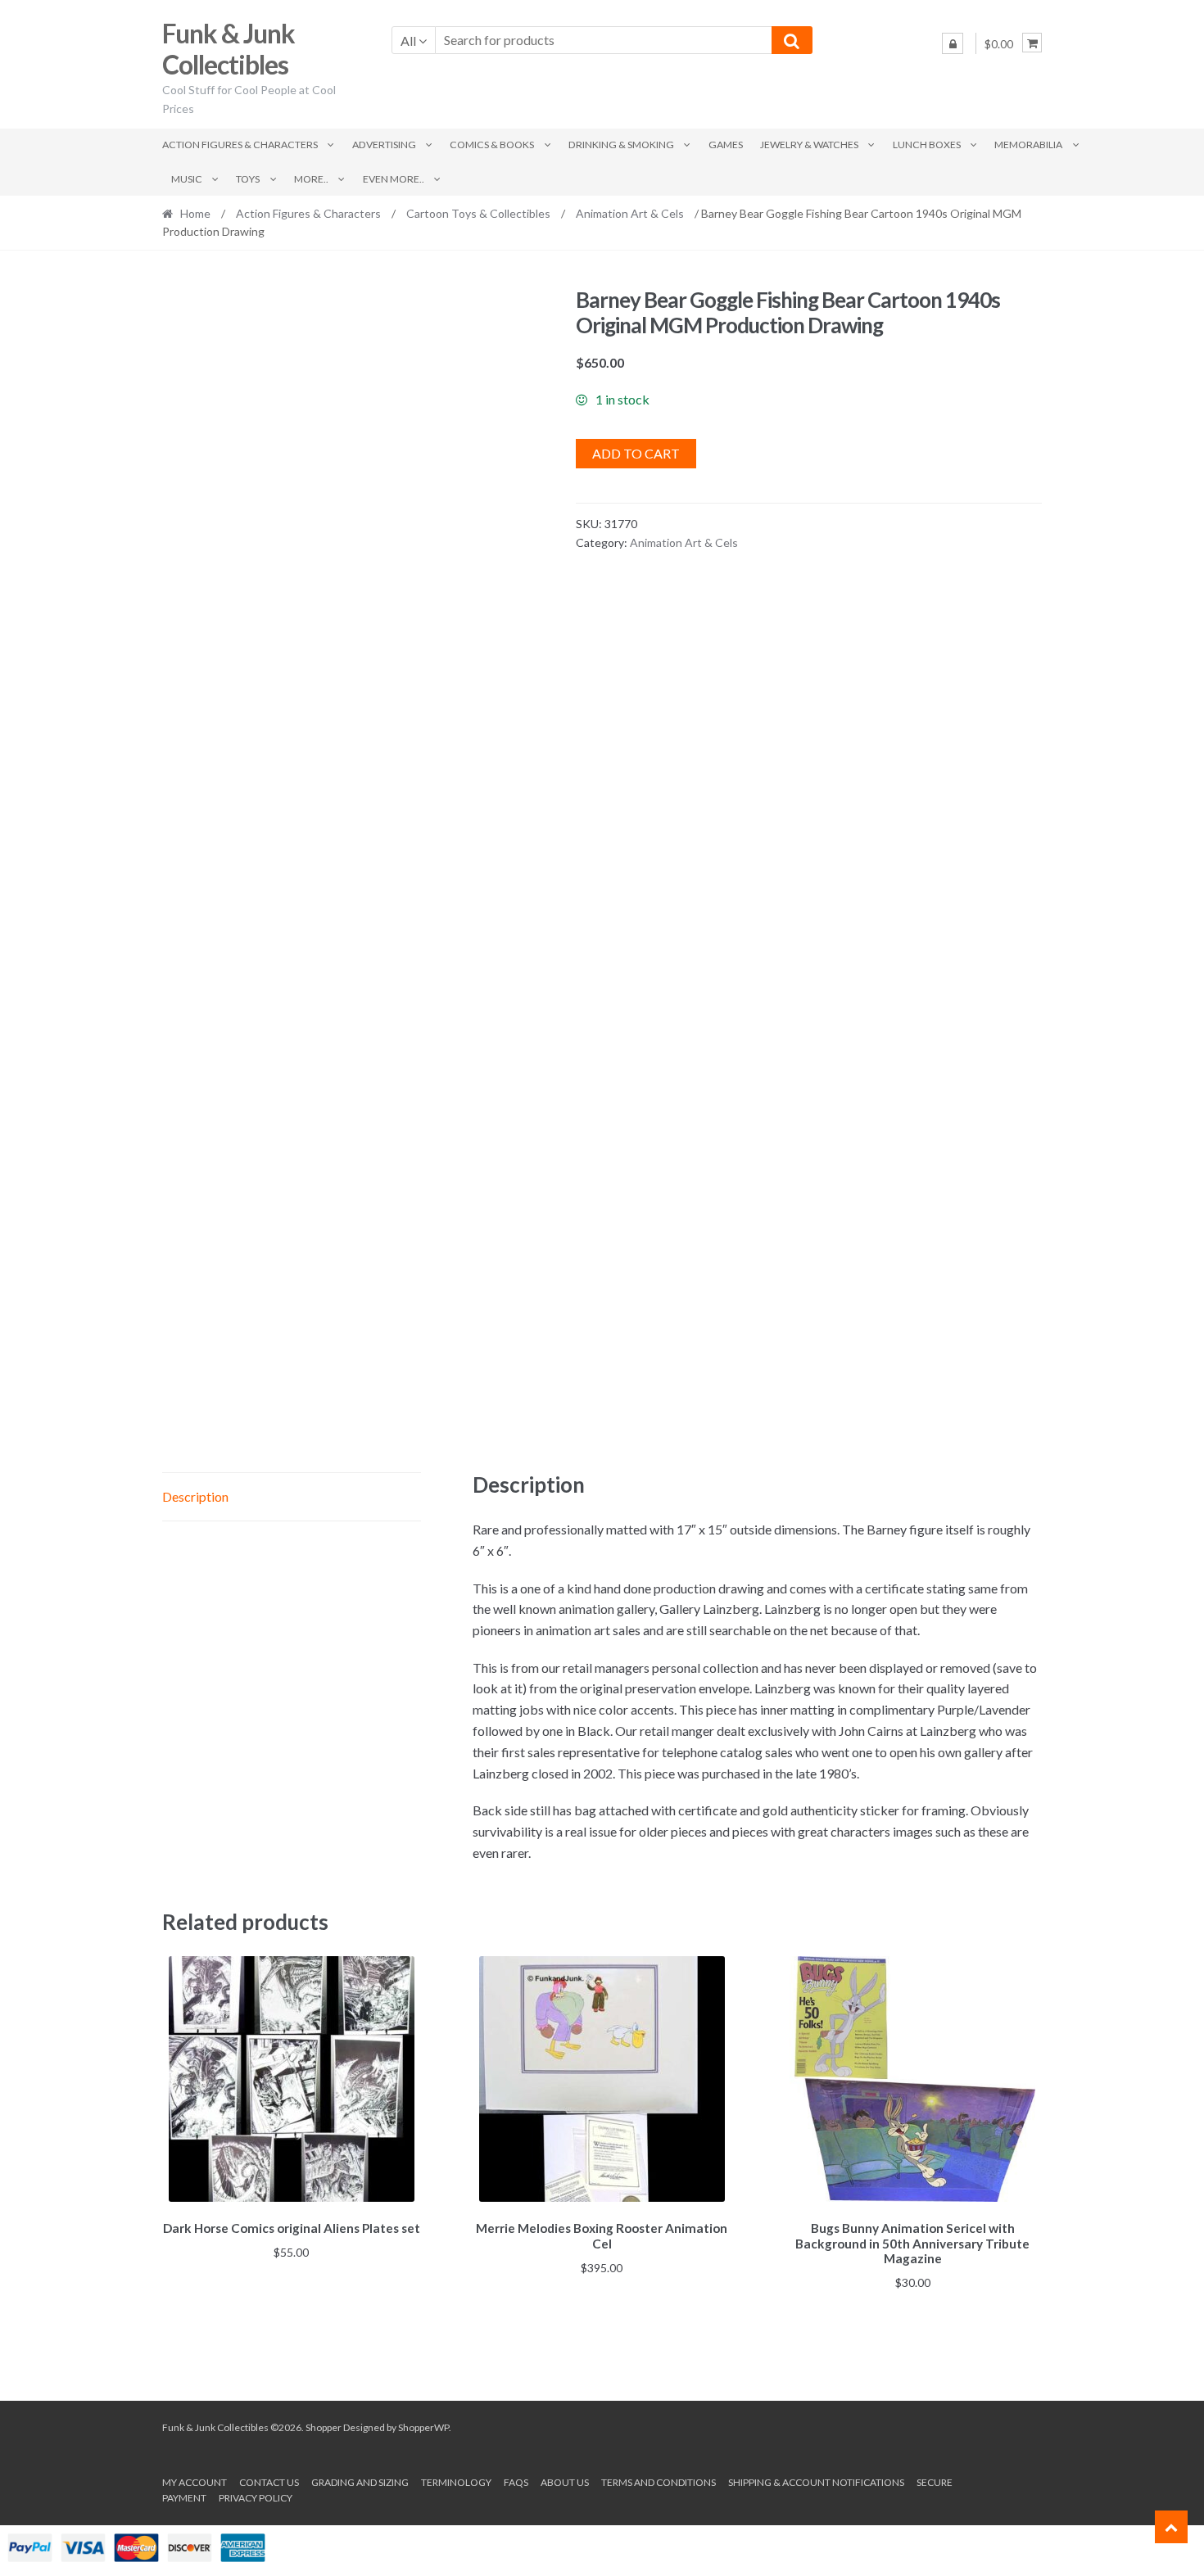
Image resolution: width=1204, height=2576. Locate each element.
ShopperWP (423, 2427)
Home (195, 213)
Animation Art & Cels (630, 213)
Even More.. (394, 179)
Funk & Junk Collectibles (229, 49)
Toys (248, 179)
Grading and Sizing (360, 2482)
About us (565, 2482)
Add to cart (636, 453)
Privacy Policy (256, 2498)
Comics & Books (492, 145)
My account (195, 2482)
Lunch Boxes (927, 145)
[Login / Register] (953, 43)
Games (726, 145)
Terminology (456, 2482)
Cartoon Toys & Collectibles (478, 213)
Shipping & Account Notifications (816, 2482)
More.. (311, 179)
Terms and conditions (659, 2482)
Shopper (324, 2427)
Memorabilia (1028, 145)
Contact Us (269, 2482)
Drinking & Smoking (621, 145)
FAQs (516, 2482)
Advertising (384, 145)
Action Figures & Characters (240, 145)
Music (187, 179)
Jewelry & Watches (809, 145)
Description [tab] (195, 1496)
